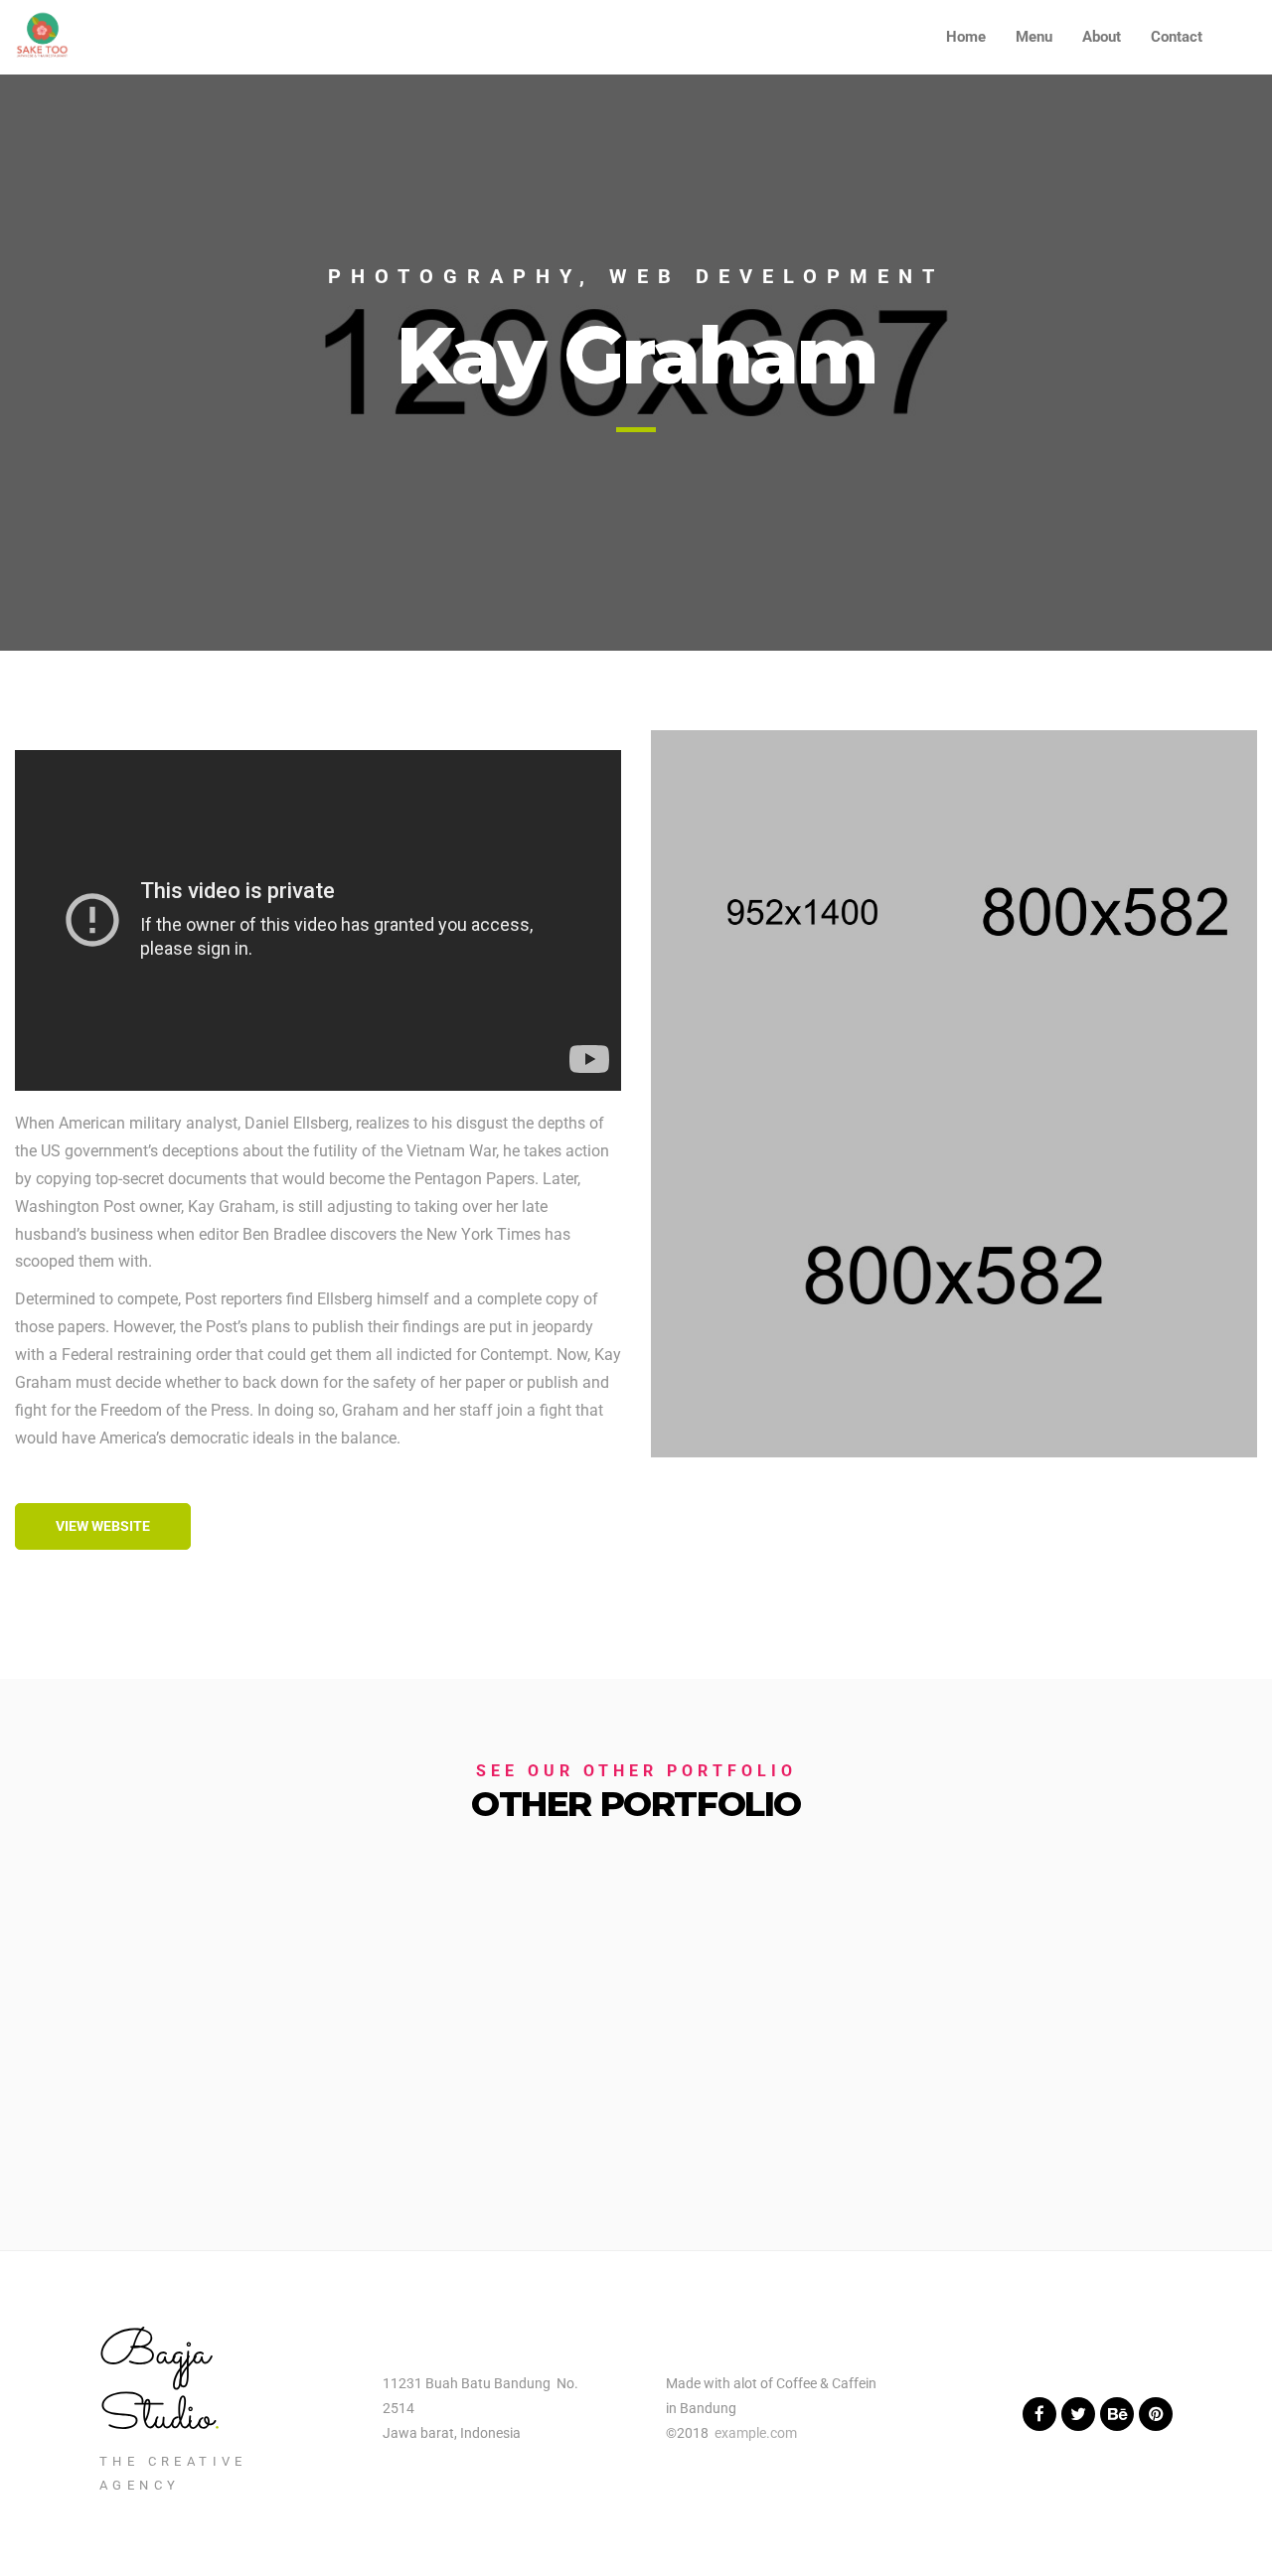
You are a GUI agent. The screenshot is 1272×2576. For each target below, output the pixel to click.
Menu (1034, 37)
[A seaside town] (802, 912)
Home (966, 37)
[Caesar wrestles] (1106, 912)
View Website (103, 1526)
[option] (636, 363)
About (1102, 37)
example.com (756, 2433)
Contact (1177, 37)
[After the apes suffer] (954, 1276)
